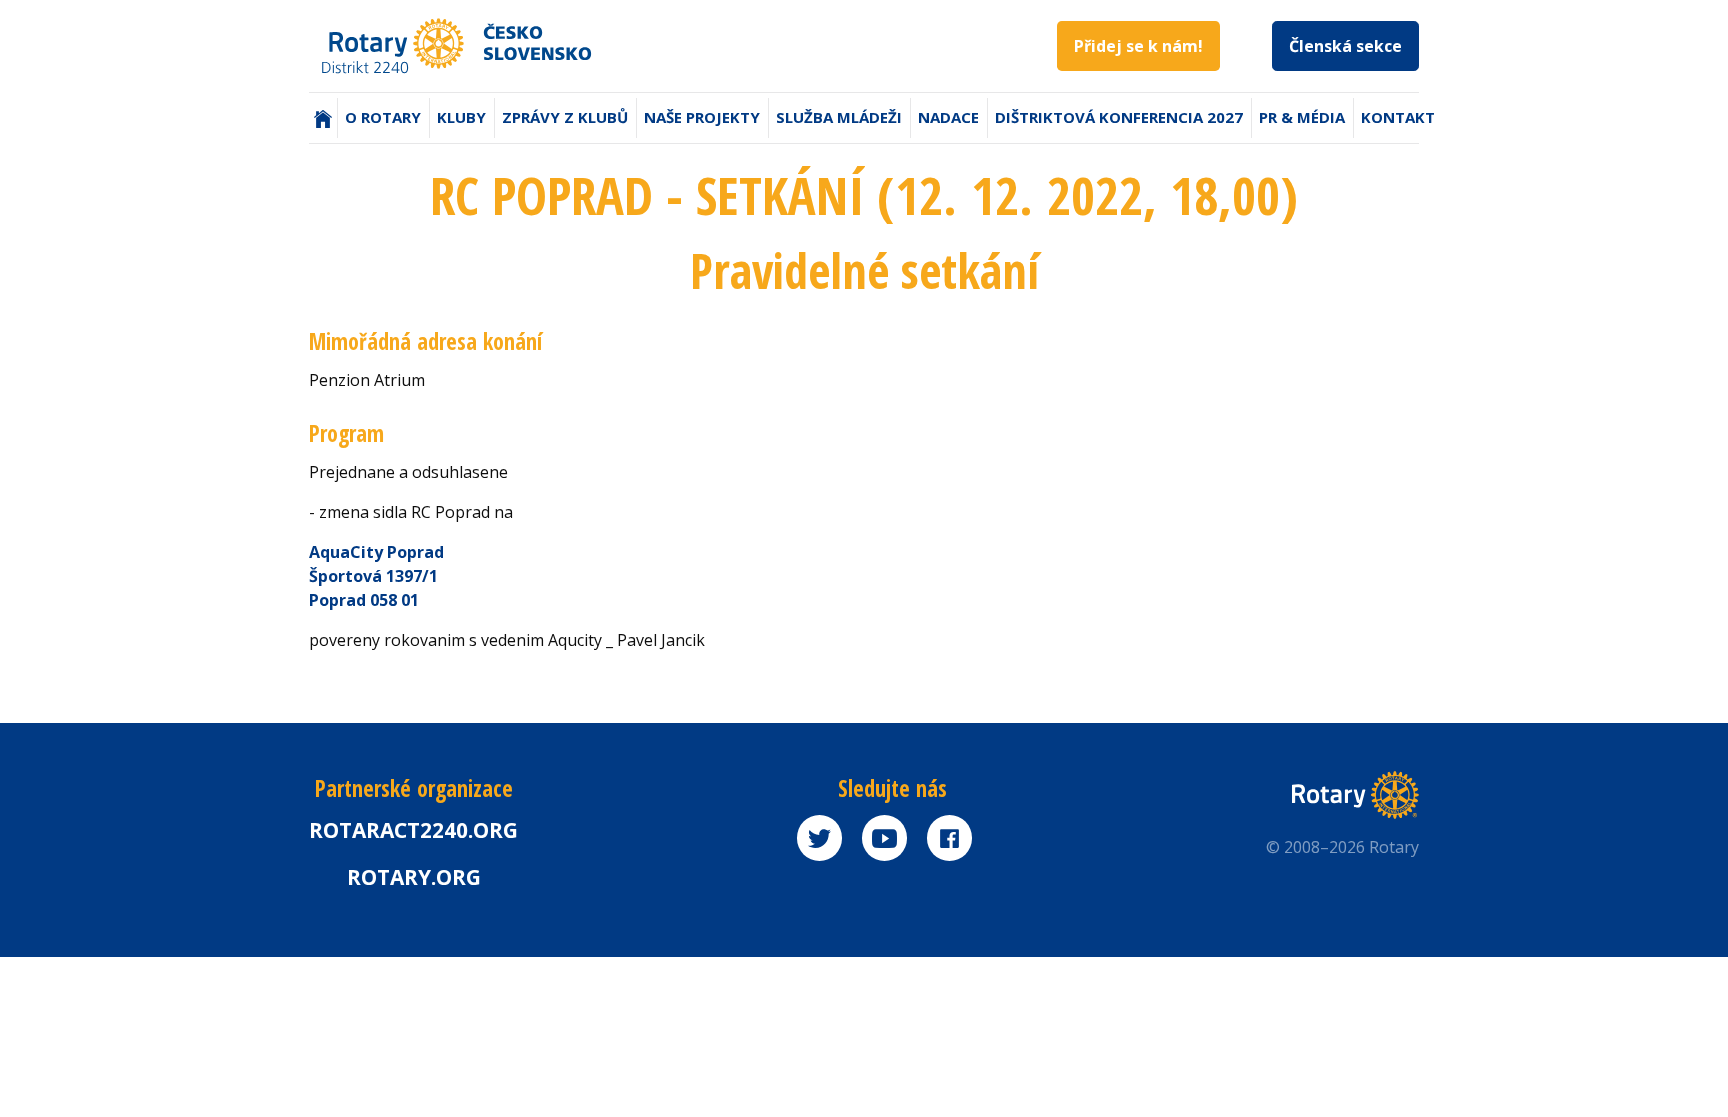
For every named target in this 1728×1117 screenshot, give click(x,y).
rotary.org (414, 877)
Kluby (461, 117)
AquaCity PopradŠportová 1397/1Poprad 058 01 (376, 576)
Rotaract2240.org (413, 830)
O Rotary (383, 117)
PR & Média (1302, 117)
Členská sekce (1345, 46)
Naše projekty (702, 117)
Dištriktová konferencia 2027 (1119, 117)
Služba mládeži (839, 117)
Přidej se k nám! (1138, 46)
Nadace (948, 117)
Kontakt (1398, 117)
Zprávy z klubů (565, 117)
